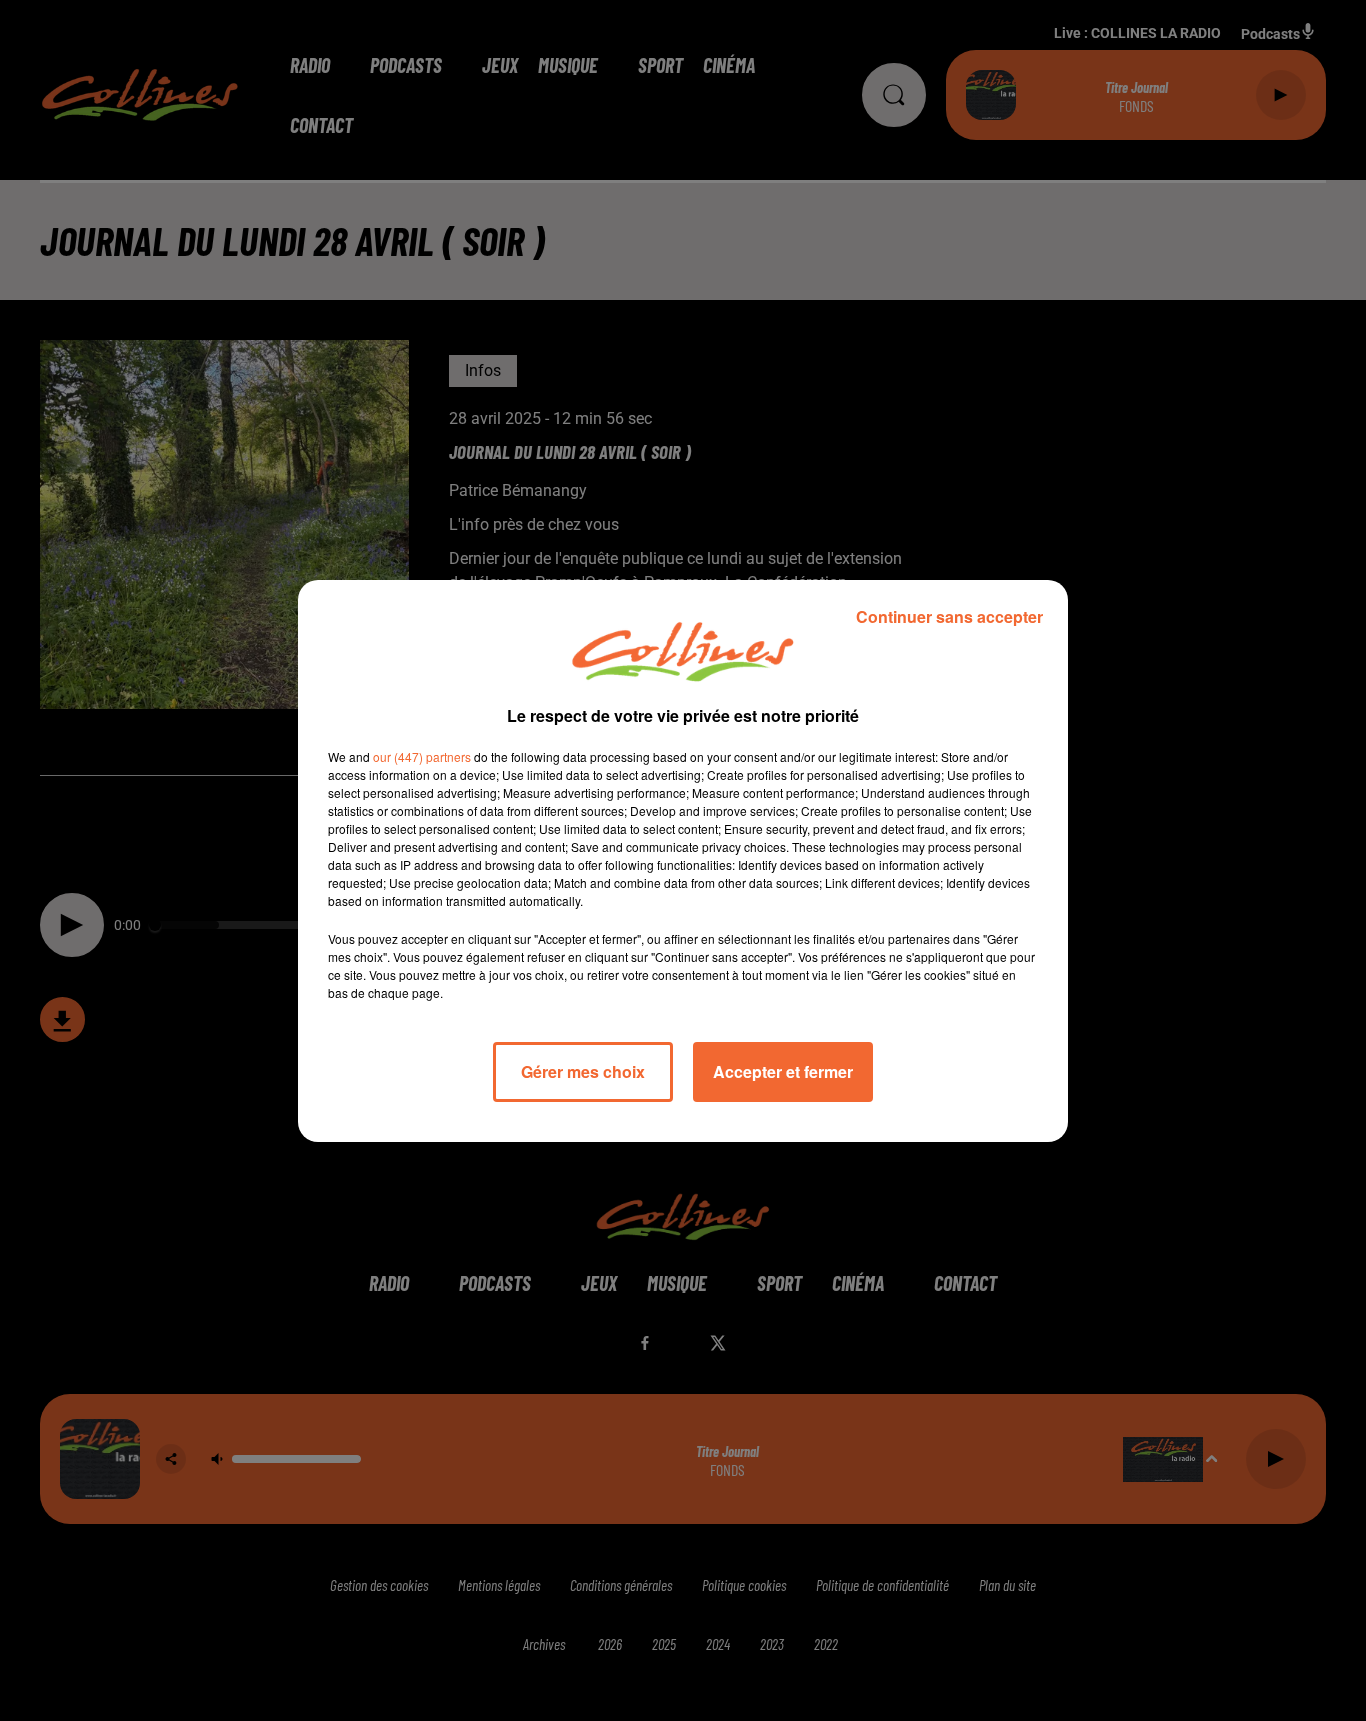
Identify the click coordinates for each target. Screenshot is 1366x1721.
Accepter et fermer (783, 1071)
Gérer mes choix (583, 1071)
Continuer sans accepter (949, 616)
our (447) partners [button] (422, 756)
